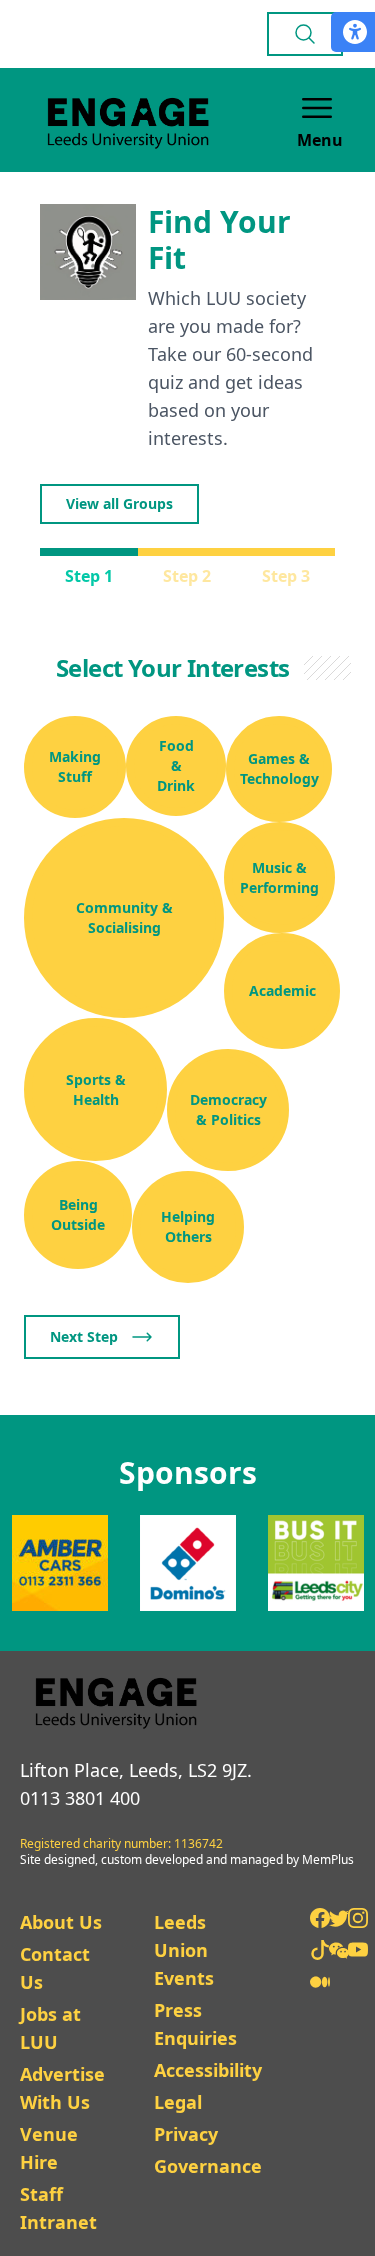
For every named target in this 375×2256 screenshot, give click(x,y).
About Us (61, 1922)
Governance (208, 2166)
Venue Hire (49, 2148)
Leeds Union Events (184, 1950)
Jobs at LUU (50, 2028)
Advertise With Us (62, 2088)
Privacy (186, 2134)
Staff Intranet (58, 2208)
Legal (178, 2102)
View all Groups (119, 503)
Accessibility (208, 2070)
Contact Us (55, 1968)
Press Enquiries (195, 2024)
